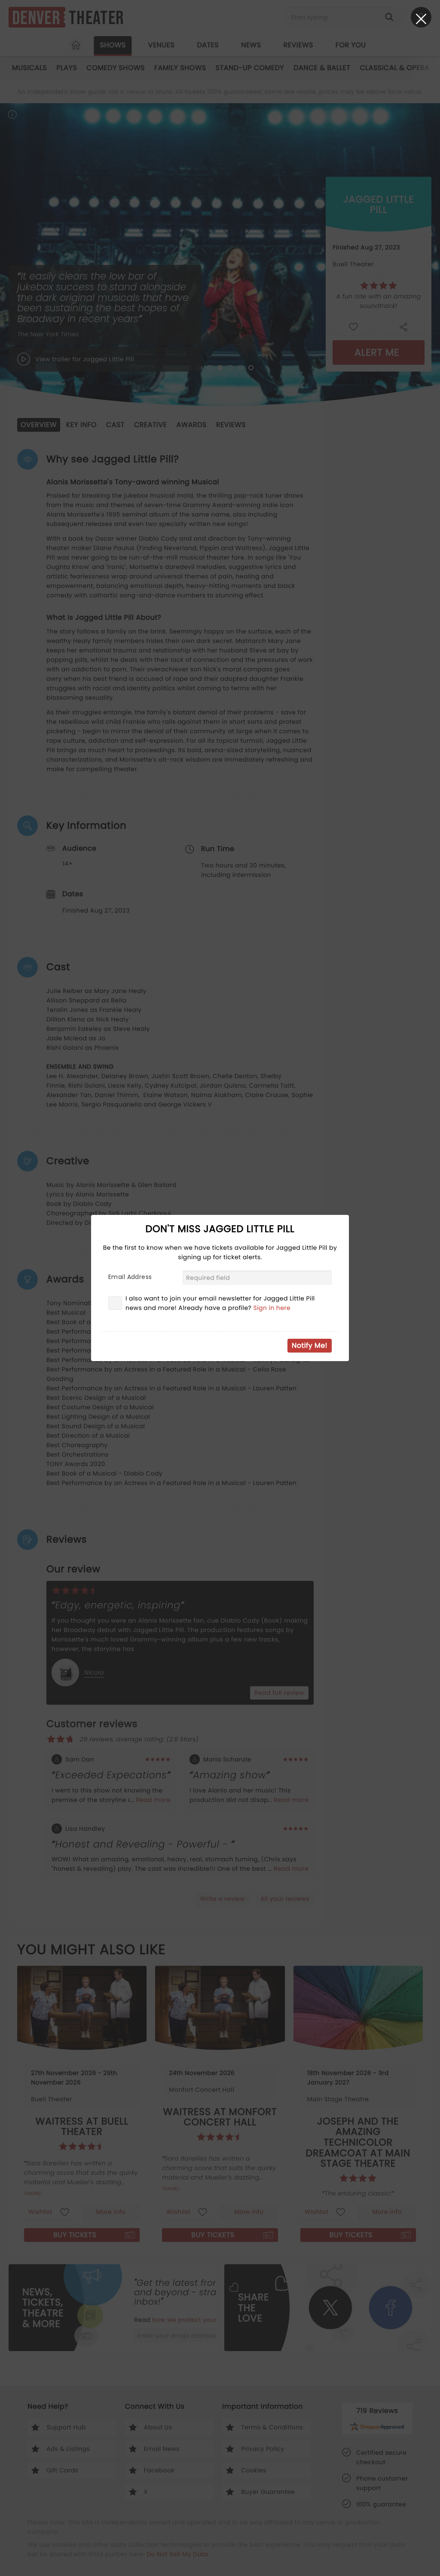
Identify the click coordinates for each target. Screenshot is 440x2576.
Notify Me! (310, 1345)
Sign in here (272, 1308)
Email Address (130, 1277)
